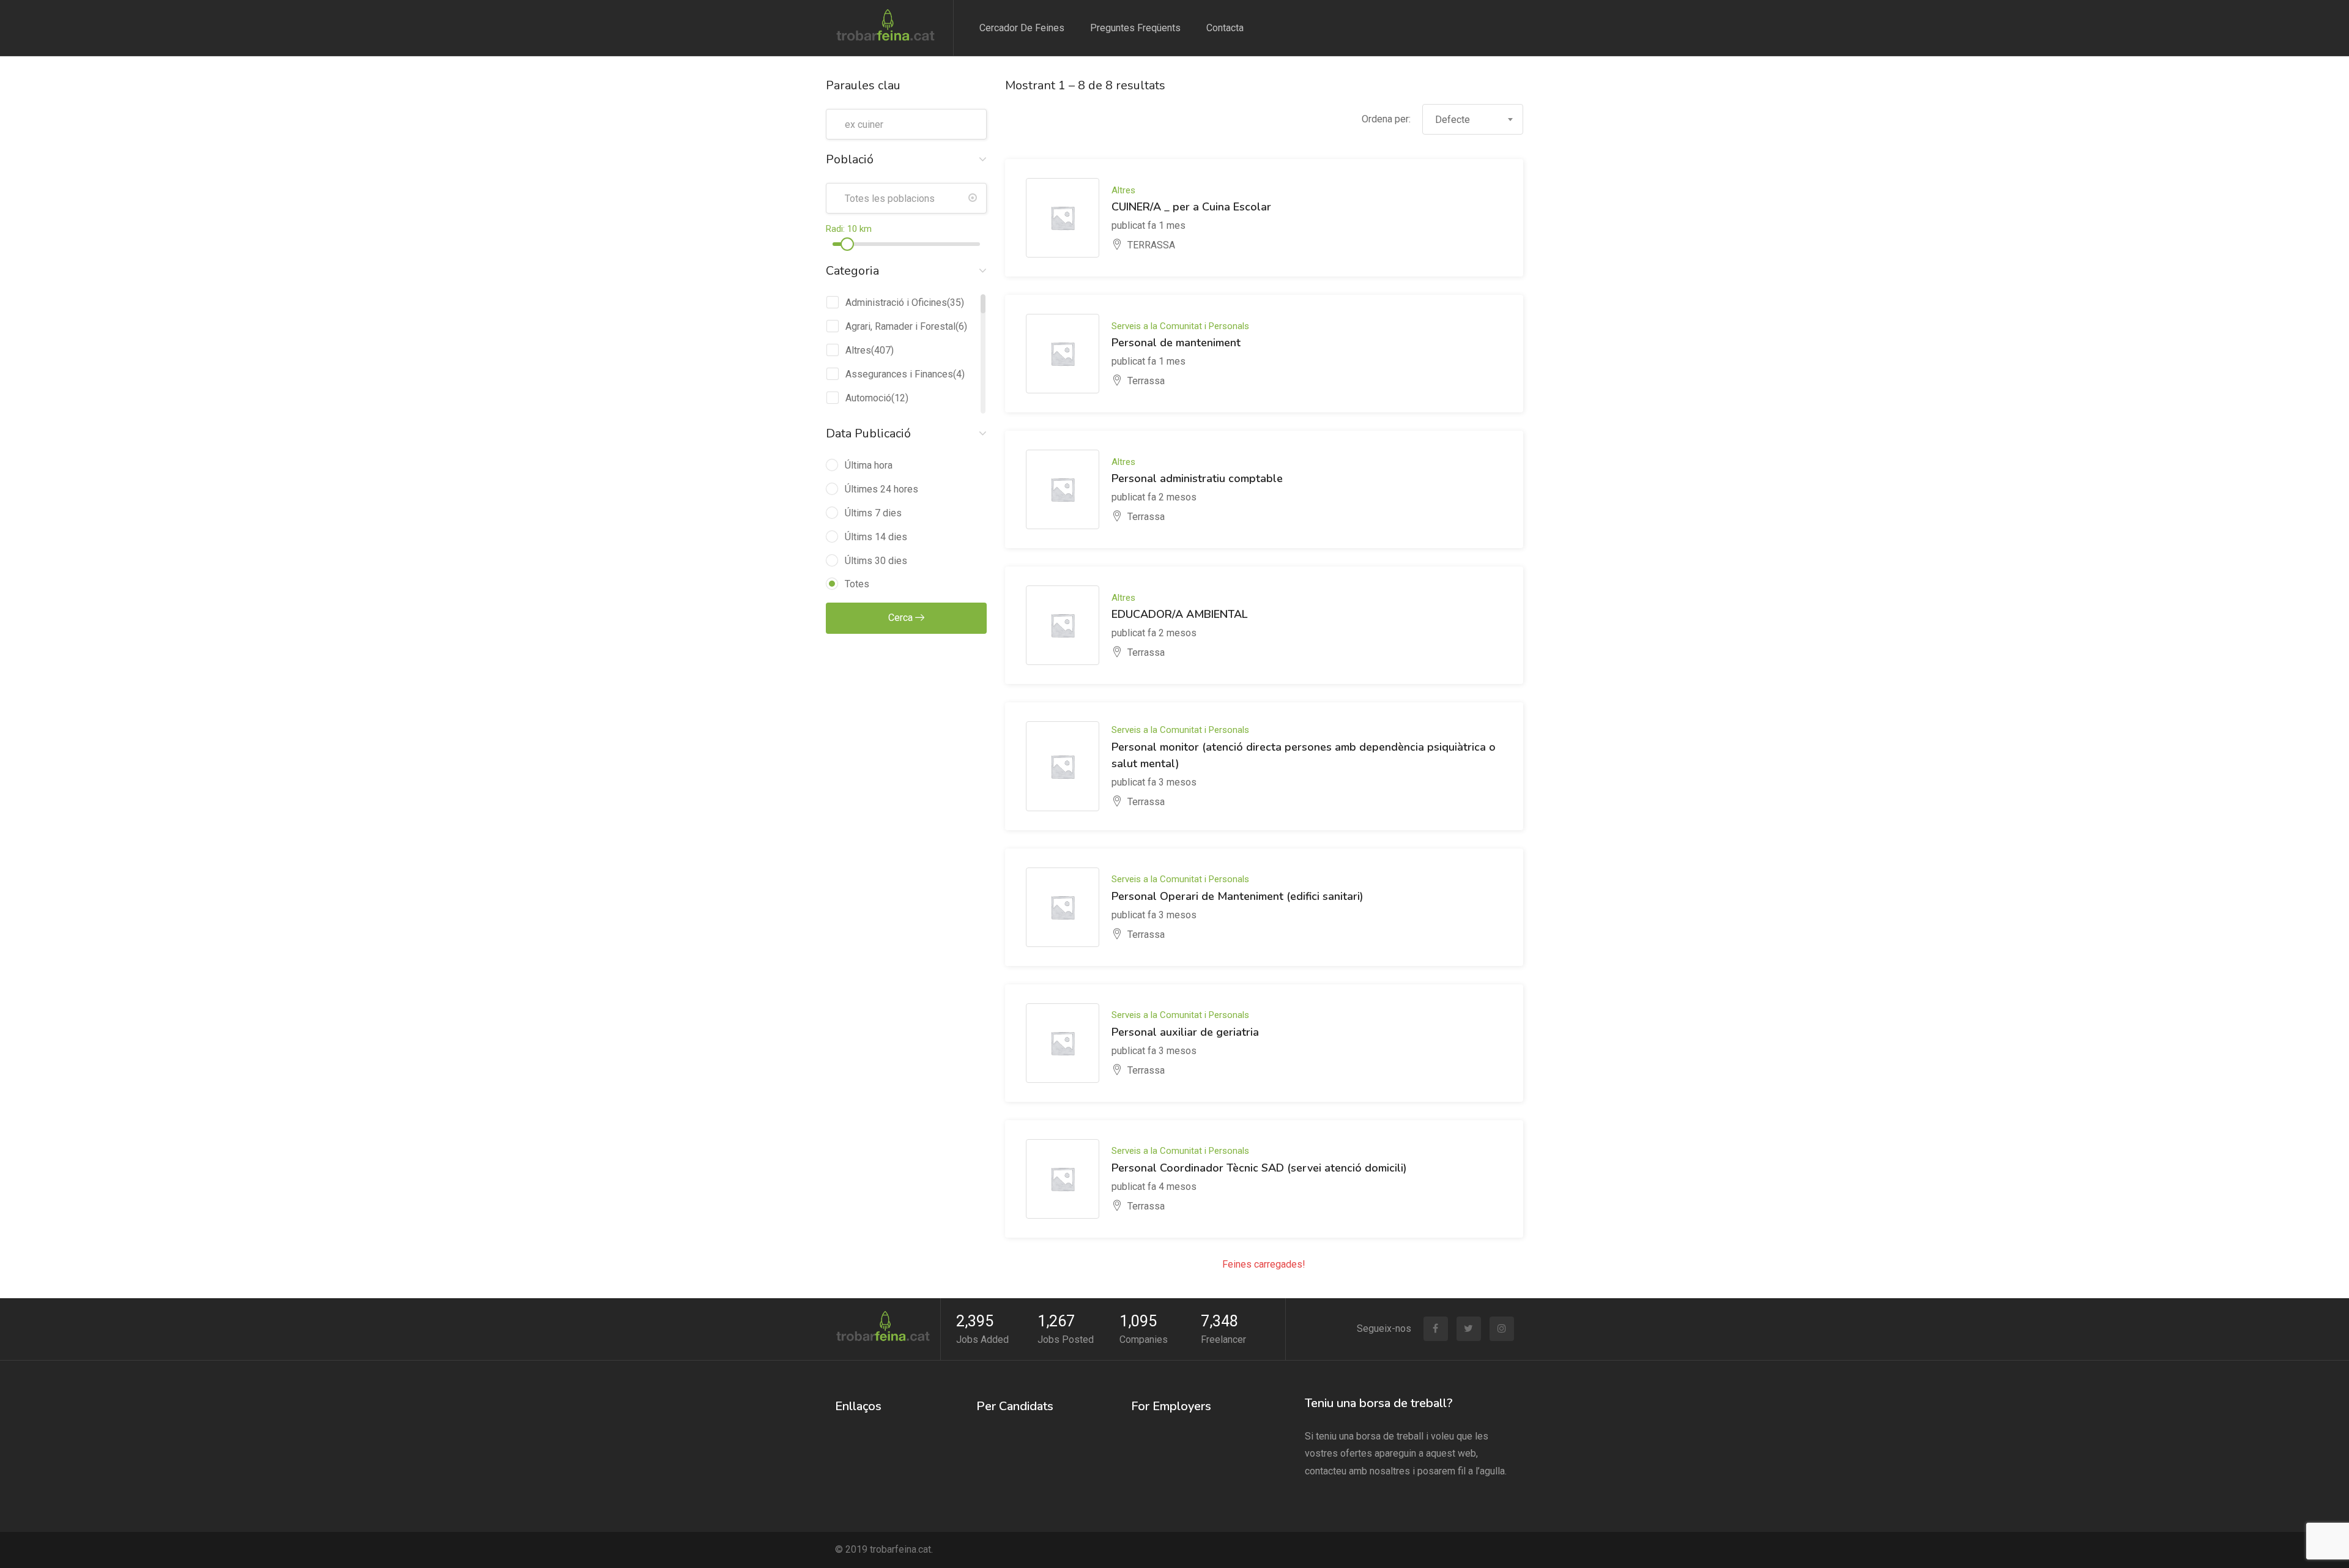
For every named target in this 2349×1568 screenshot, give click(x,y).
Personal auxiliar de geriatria (1185, 1032)
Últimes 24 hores (881, 489)
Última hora (869, 465)
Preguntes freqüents (1135, 28)
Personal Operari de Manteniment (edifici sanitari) (1238, 896)
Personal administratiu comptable (1197, 478)
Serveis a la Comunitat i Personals (1180, 326)
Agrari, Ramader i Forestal (900, 326)
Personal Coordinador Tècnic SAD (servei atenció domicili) (1259, 1168)
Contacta (1225, 28)
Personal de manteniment (1176, 343)
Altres (858, 350)
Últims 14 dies (876, 537)
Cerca (902, 618)
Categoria (852, 271)
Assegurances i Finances (899, 374)
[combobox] (1473, 119)
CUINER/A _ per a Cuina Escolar (1191, 207)
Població (850, 159)
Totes (857, 584)
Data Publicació (868, 433)
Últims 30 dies (876, 561)
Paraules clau (863, 85)
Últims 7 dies (873, 513)
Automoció (868, 398)
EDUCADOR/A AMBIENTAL (1179, 614)
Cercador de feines (1022, 28)
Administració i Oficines (896, 303)
